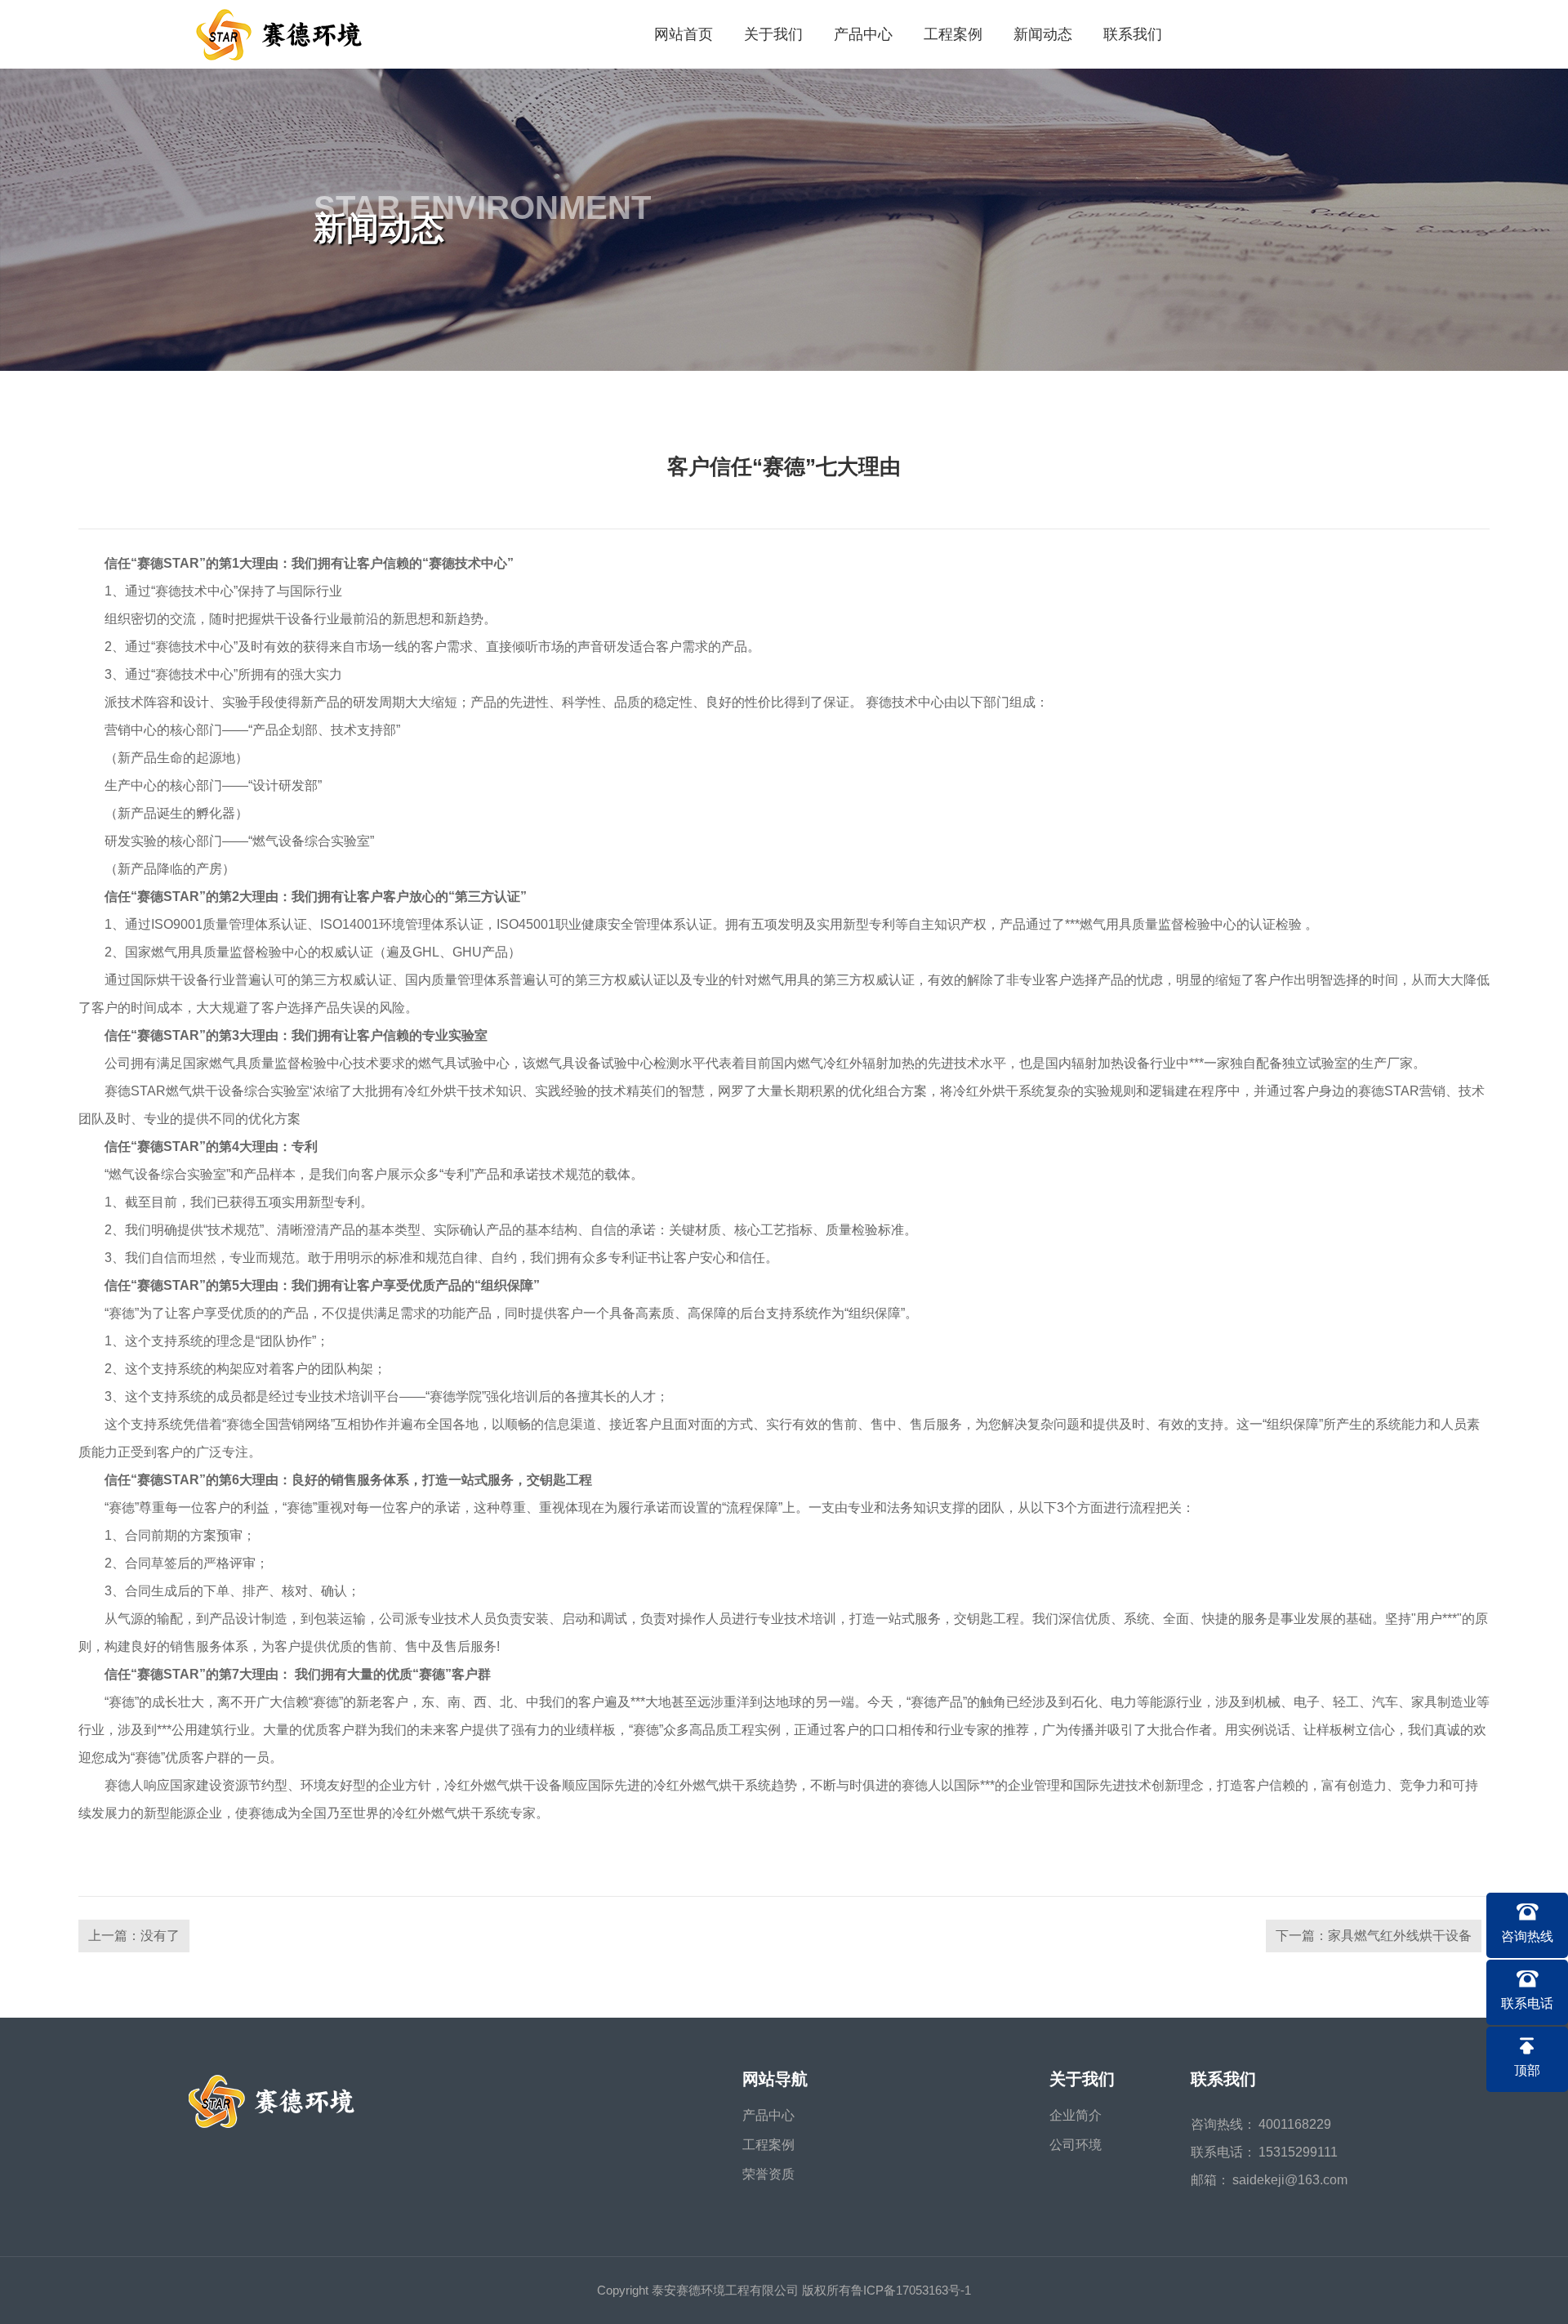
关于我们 (773, 34)
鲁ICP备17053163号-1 (911, 2290)
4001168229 (1295, 2124)
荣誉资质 (768, 2174)
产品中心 (863, 34)
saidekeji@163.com (1290, 2180)
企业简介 (1076, 2115)
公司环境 (1076, 2145)
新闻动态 (1043, 34)
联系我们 (1133, 34)
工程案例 (953, 34)
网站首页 (684, 34)
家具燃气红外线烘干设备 (1400, 1936)
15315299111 (1298, 2152)
